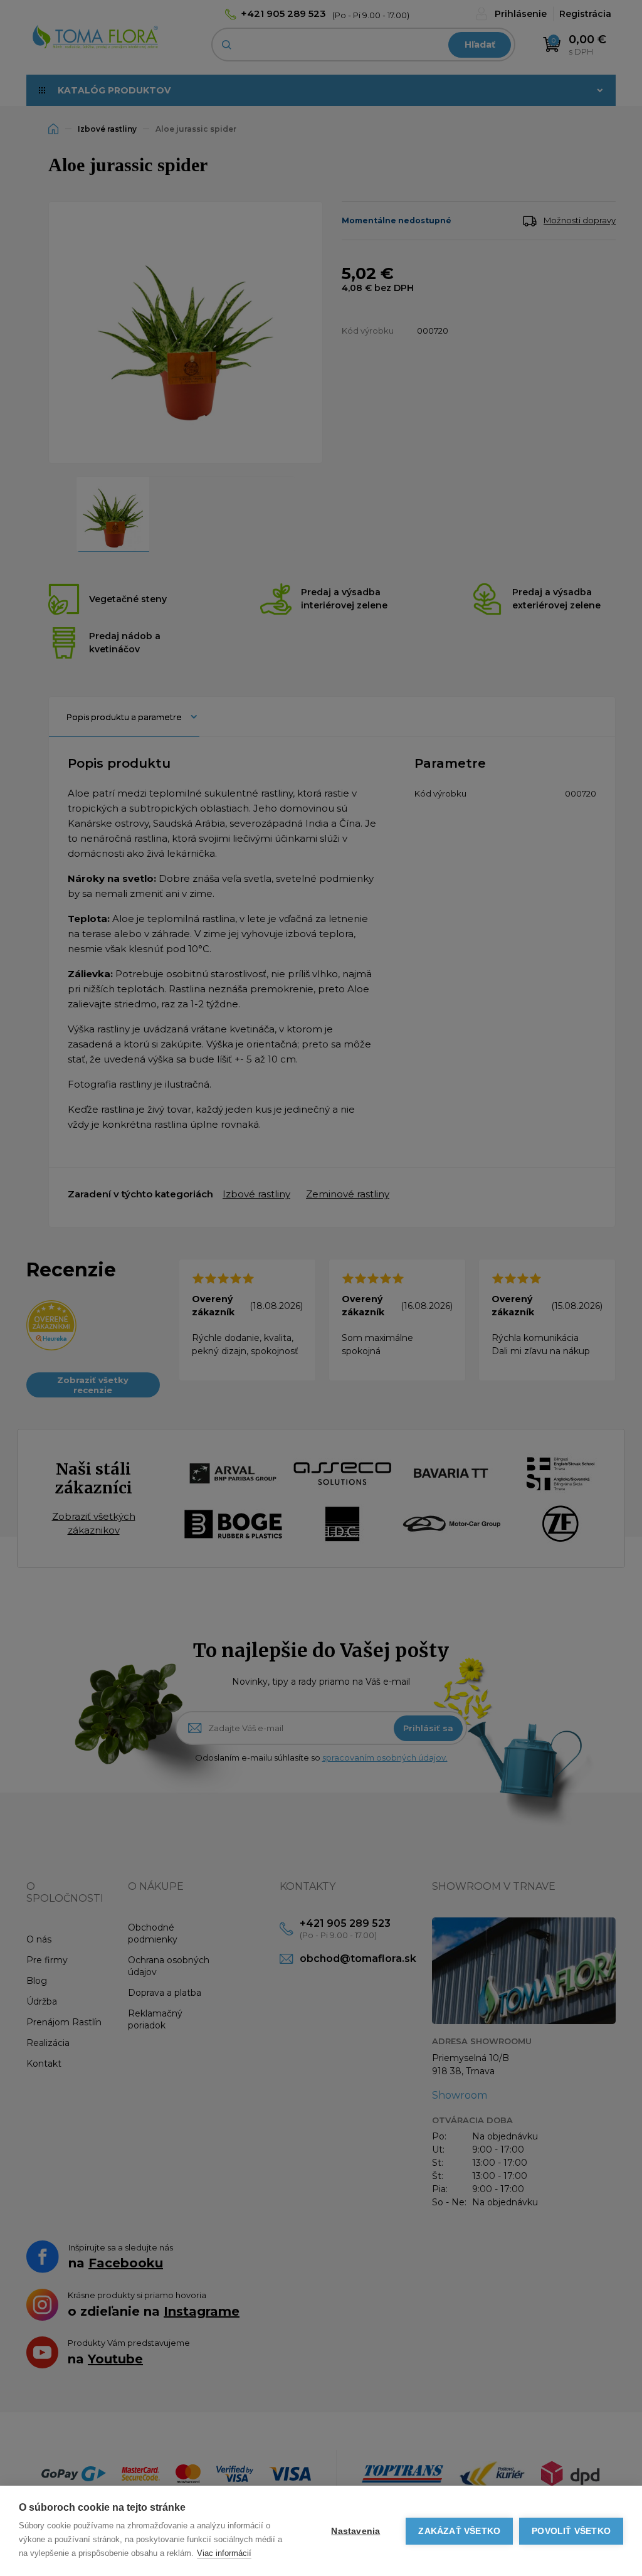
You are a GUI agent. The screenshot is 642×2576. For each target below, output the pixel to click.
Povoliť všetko (571, 2531)
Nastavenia (355, 2531)
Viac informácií (224, 2553)
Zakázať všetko (459, 2531)
